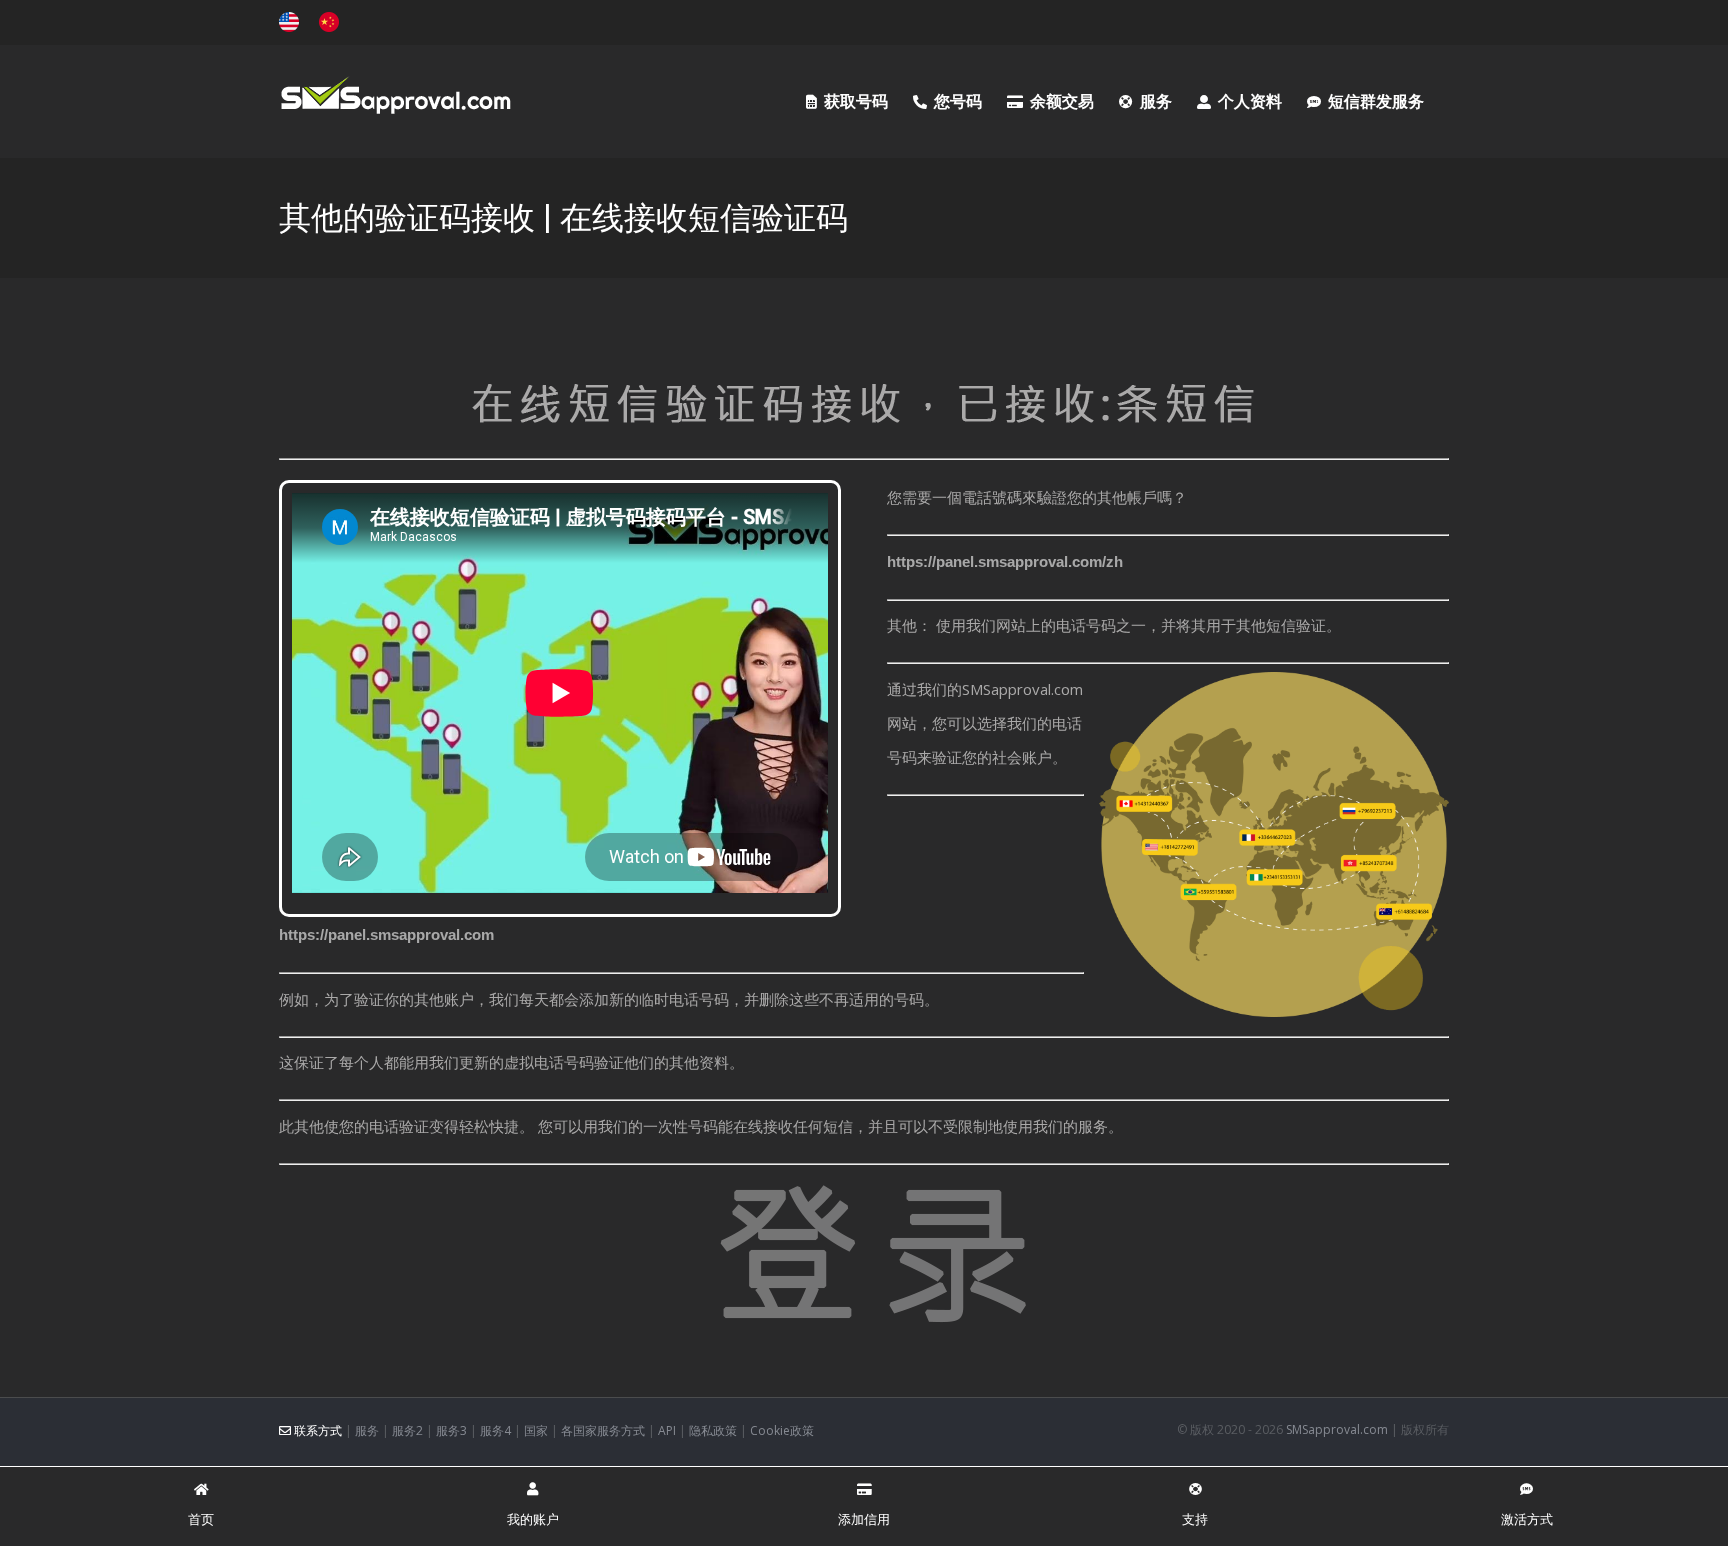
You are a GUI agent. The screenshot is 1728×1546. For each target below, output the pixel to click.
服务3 (451, 1430)
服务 (367, 1430)
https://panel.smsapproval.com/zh (1005, 561)
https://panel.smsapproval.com (386, 934)
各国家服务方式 (603, 1430)
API (667, 1430)
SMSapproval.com (1337, 1429)
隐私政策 (713, 1430)
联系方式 (316, 1430)
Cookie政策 (782, 1430)
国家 (536, 1430)
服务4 (495, 1430)
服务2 (407, 1430)
